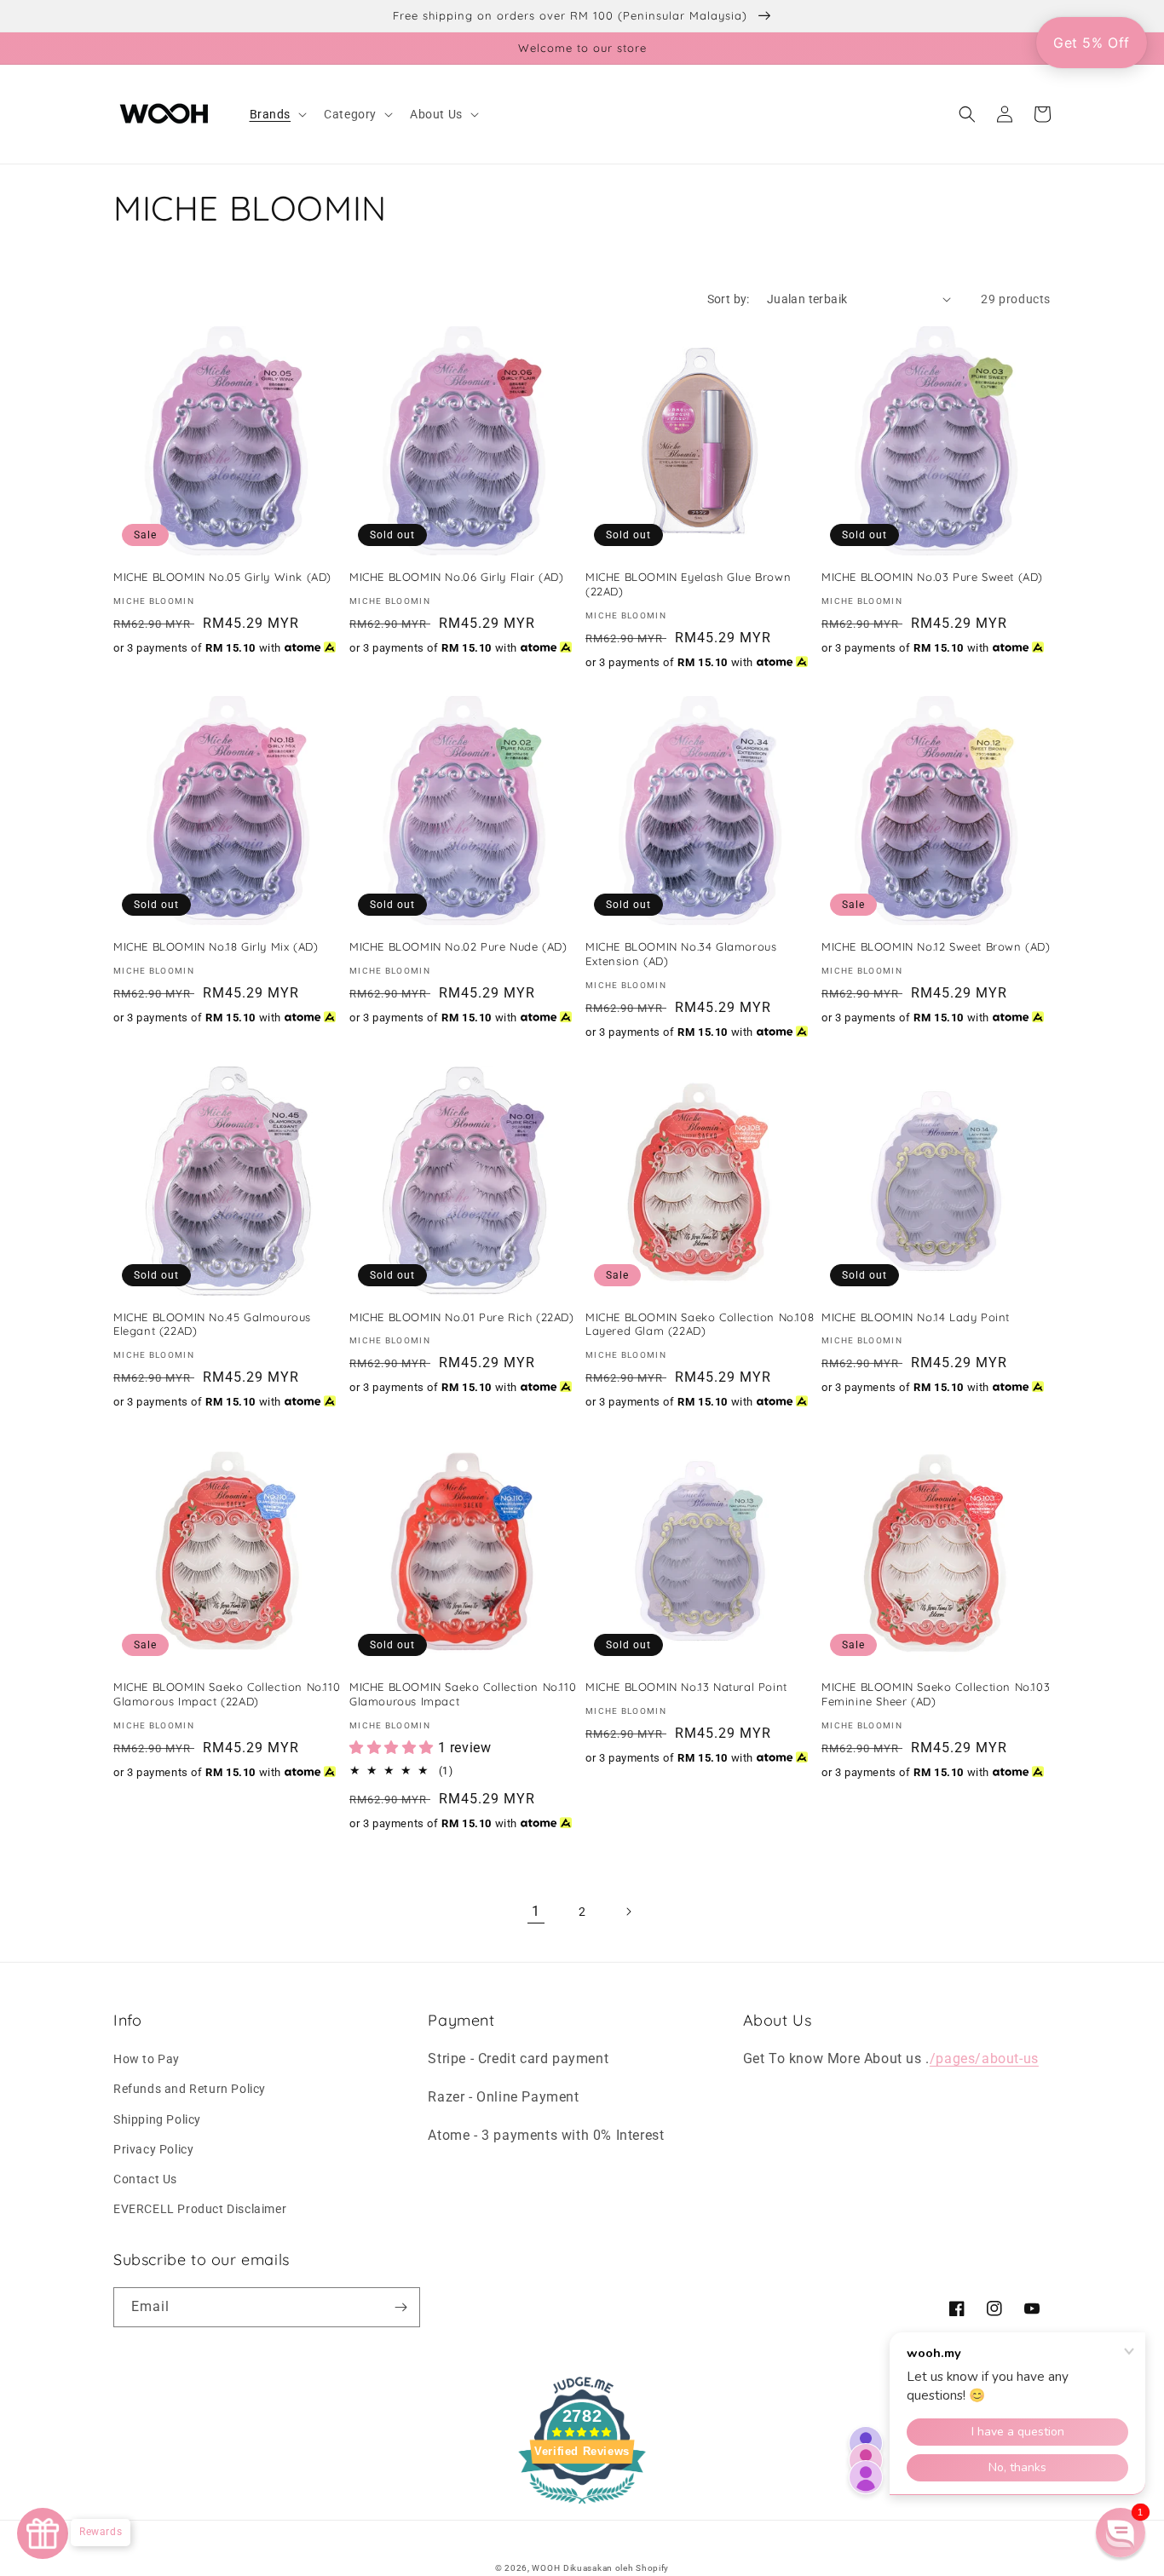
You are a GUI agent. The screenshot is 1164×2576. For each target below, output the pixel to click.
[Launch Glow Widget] (43, 2533)
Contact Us (145, 2179)
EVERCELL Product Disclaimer (200, 2209)
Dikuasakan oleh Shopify (616, 2568)
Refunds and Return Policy (190, 2089)
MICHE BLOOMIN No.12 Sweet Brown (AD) (936, 946)
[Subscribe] (400, 2307)
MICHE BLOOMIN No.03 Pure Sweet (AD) (932, 577)
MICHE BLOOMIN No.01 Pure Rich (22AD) (462, 1317)
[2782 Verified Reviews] (582, 2507)
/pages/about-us (984, 2058)
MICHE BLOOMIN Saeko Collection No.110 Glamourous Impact (463, 1694)
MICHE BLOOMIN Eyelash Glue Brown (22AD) (688, 584)
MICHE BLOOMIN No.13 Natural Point (686, 1687)
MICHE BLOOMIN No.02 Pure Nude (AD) (458, 946)
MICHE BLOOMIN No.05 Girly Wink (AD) (222, 577)
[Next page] (628, 1912)
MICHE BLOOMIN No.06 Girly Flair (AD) (457, 577)
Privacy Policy (153, 2149)
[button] (277, 114)
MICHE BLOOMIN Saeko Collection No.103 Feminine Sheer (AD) (936, 1694)
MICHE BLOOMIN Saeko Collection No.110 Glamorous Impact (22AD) (227, 1694)
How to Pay (147, 2059)
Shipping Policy (157, 2119)
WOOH (546, 2568)
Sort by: (729, 299)
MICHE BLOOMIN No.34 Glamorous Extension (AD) (681, 954)
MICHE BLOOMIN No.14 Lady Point (916, 1317)
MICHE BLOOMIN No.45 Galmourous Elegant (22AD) (212, 1324)
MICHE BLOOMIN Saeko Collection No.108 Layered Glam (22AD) (700, 1324)
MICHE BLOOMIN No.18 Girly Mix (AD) (216, 946)
